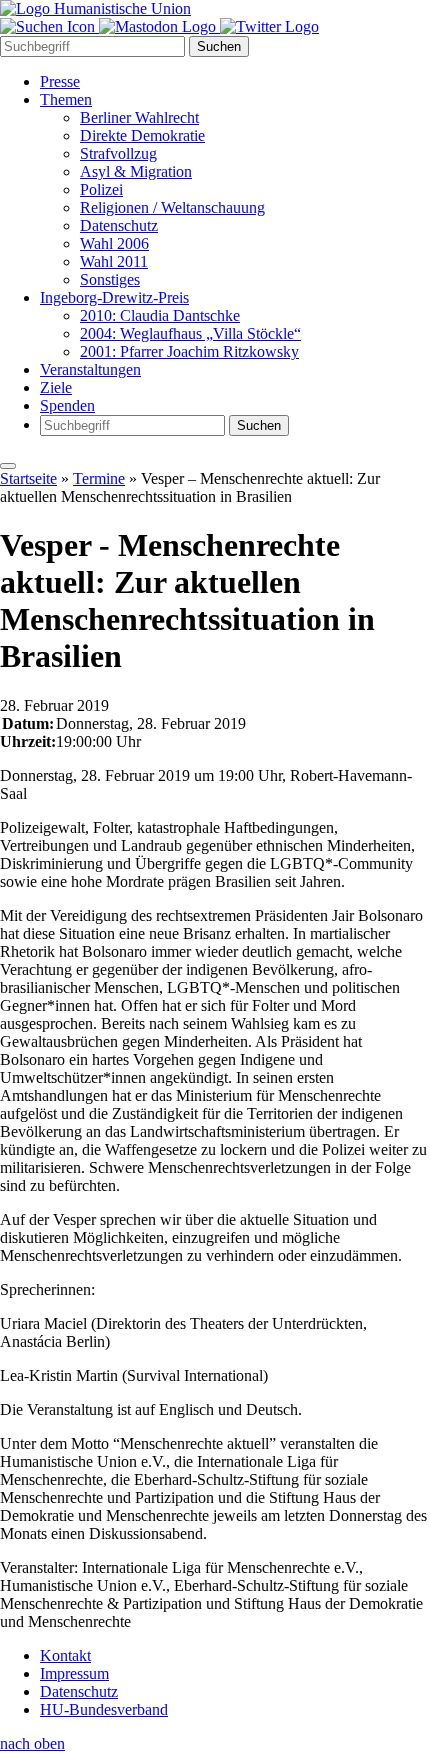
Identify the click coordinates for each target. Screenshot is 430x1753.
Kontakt (65, 1655)
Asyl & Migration (136, 171)
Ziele (56, 387)
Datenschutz (119, 225)
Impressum (74, 1673)
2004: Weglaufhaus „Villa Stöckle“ (190, 333)
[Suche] (49, 26)
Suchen (219, 46)
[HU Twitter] (269, 26)
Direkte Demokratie (142, 135)
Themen (66, 99)
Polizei (101, 189)
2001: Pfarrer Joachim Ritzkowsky (189, 351)
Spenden (67, 405)
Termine (99, 478)
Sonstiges (110, 279)
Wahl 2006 (114, 243)
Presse (60, 81)
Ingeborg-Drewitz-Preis (114, 297)
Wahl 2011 (114, 261)
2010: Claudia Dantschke (160, 315)
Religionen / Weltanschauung (172, 207)
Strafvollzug (118, 153)
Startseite (28, 478)
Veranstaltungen (90, 369)
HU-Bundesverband (104, 1709)
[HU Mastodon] (159, 26)
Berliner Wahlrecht (139, 117)
